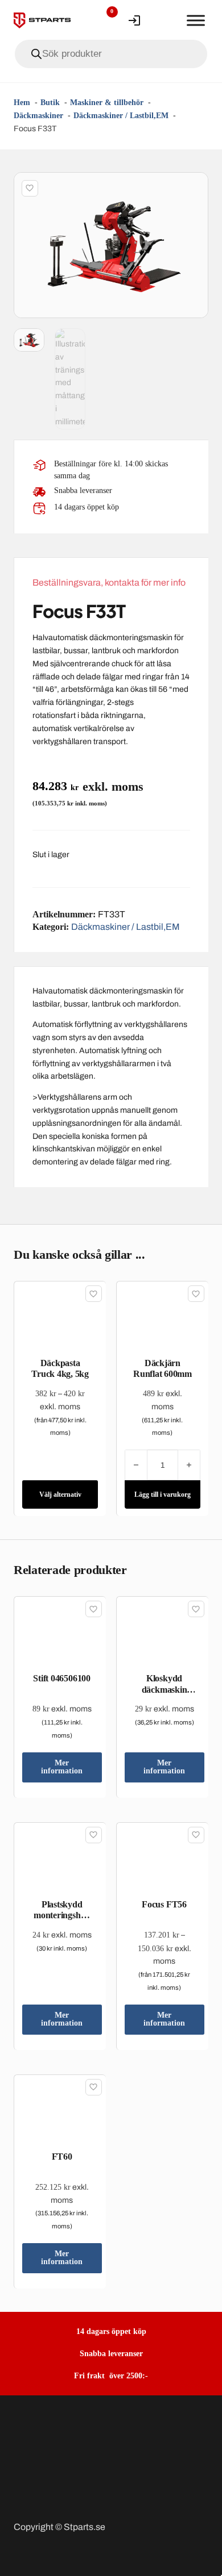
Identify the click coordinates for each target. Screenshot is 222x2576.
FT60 (62, 2157)
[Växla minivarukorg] (165, 20)
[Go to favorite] (104, 20)
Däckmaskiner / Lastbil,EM (126, 927)
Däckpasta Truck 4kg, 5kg (60, 1368)
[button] (193, 187)
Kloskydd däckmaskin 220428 (165, 1689)
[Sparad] (30, 188)
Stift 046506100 (61, 1678)
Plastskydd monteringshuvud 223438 (62, 1915)
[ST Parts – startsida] (42, 20)
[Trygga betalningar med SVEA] (111, 2466)
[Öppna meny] (196, 20)
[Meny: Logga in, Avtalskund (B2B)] (134, 20)
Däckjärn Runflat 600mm (163, 1368)
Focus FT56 (164, 1904)
